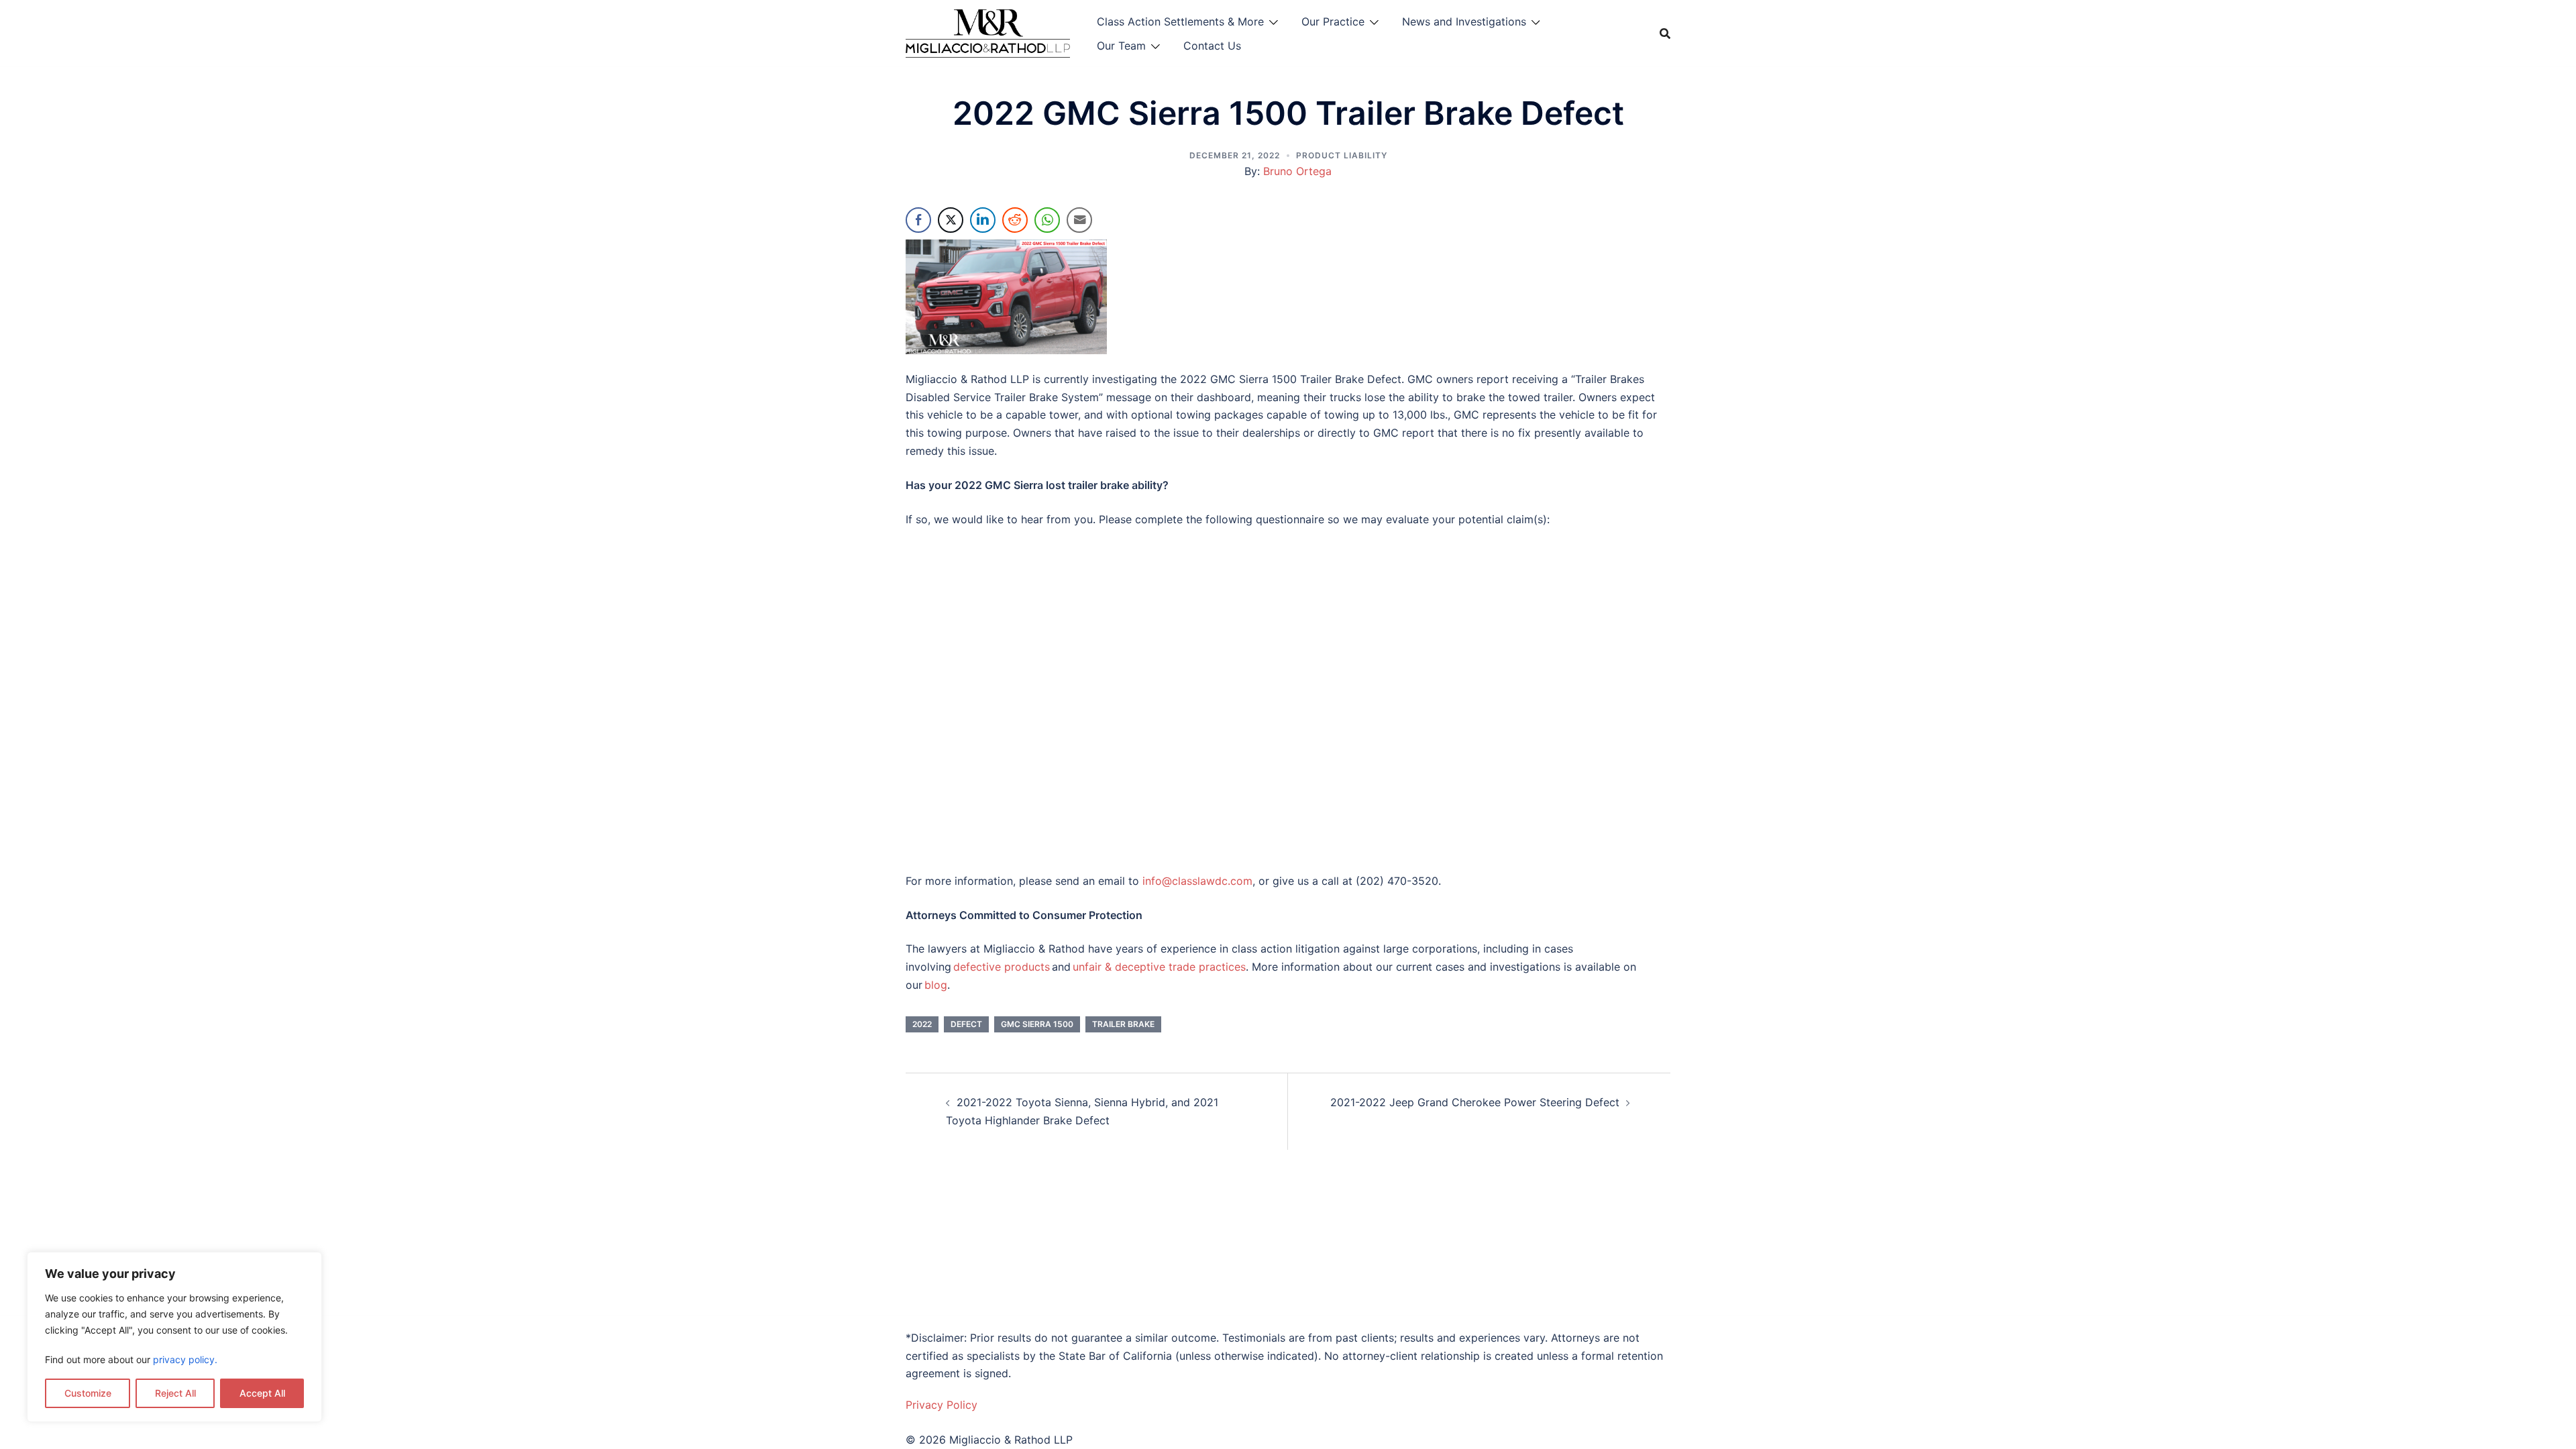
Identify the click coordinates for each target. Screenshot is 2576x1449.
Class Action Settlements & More (1180, 21)
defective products (1002, 967)
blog (936, 985)
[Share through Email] (1079, 220)
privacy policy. (185, 1359)
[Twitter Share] (951, 220)
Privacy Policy (942, 1405)
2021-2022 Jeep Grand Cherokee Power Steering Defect (1475, 1102)
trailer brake (1123, 1024)
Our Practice (1333, 21)
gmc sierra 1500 (1037, 1024)
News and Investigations (1464, 21)
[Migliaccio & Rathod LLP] (988, 32)
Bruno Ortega (1297, 171)
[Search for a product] (1665, 34)
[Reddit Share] (1015, 220)
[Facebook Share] (918, 220)
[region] (174, 1337)
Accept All (262, 1393)
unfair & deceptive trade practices (1159, 967)
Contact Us (1212, 46)
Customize (88, 1393)
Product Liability (1342, 155)
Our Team (1121, 46)
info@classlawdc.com (1197, 881)
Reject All (175, 1393)
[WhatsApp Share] (1047, 220)
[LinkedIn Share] (983, 220)
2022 (922, 1024)
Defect (966, 1024)
